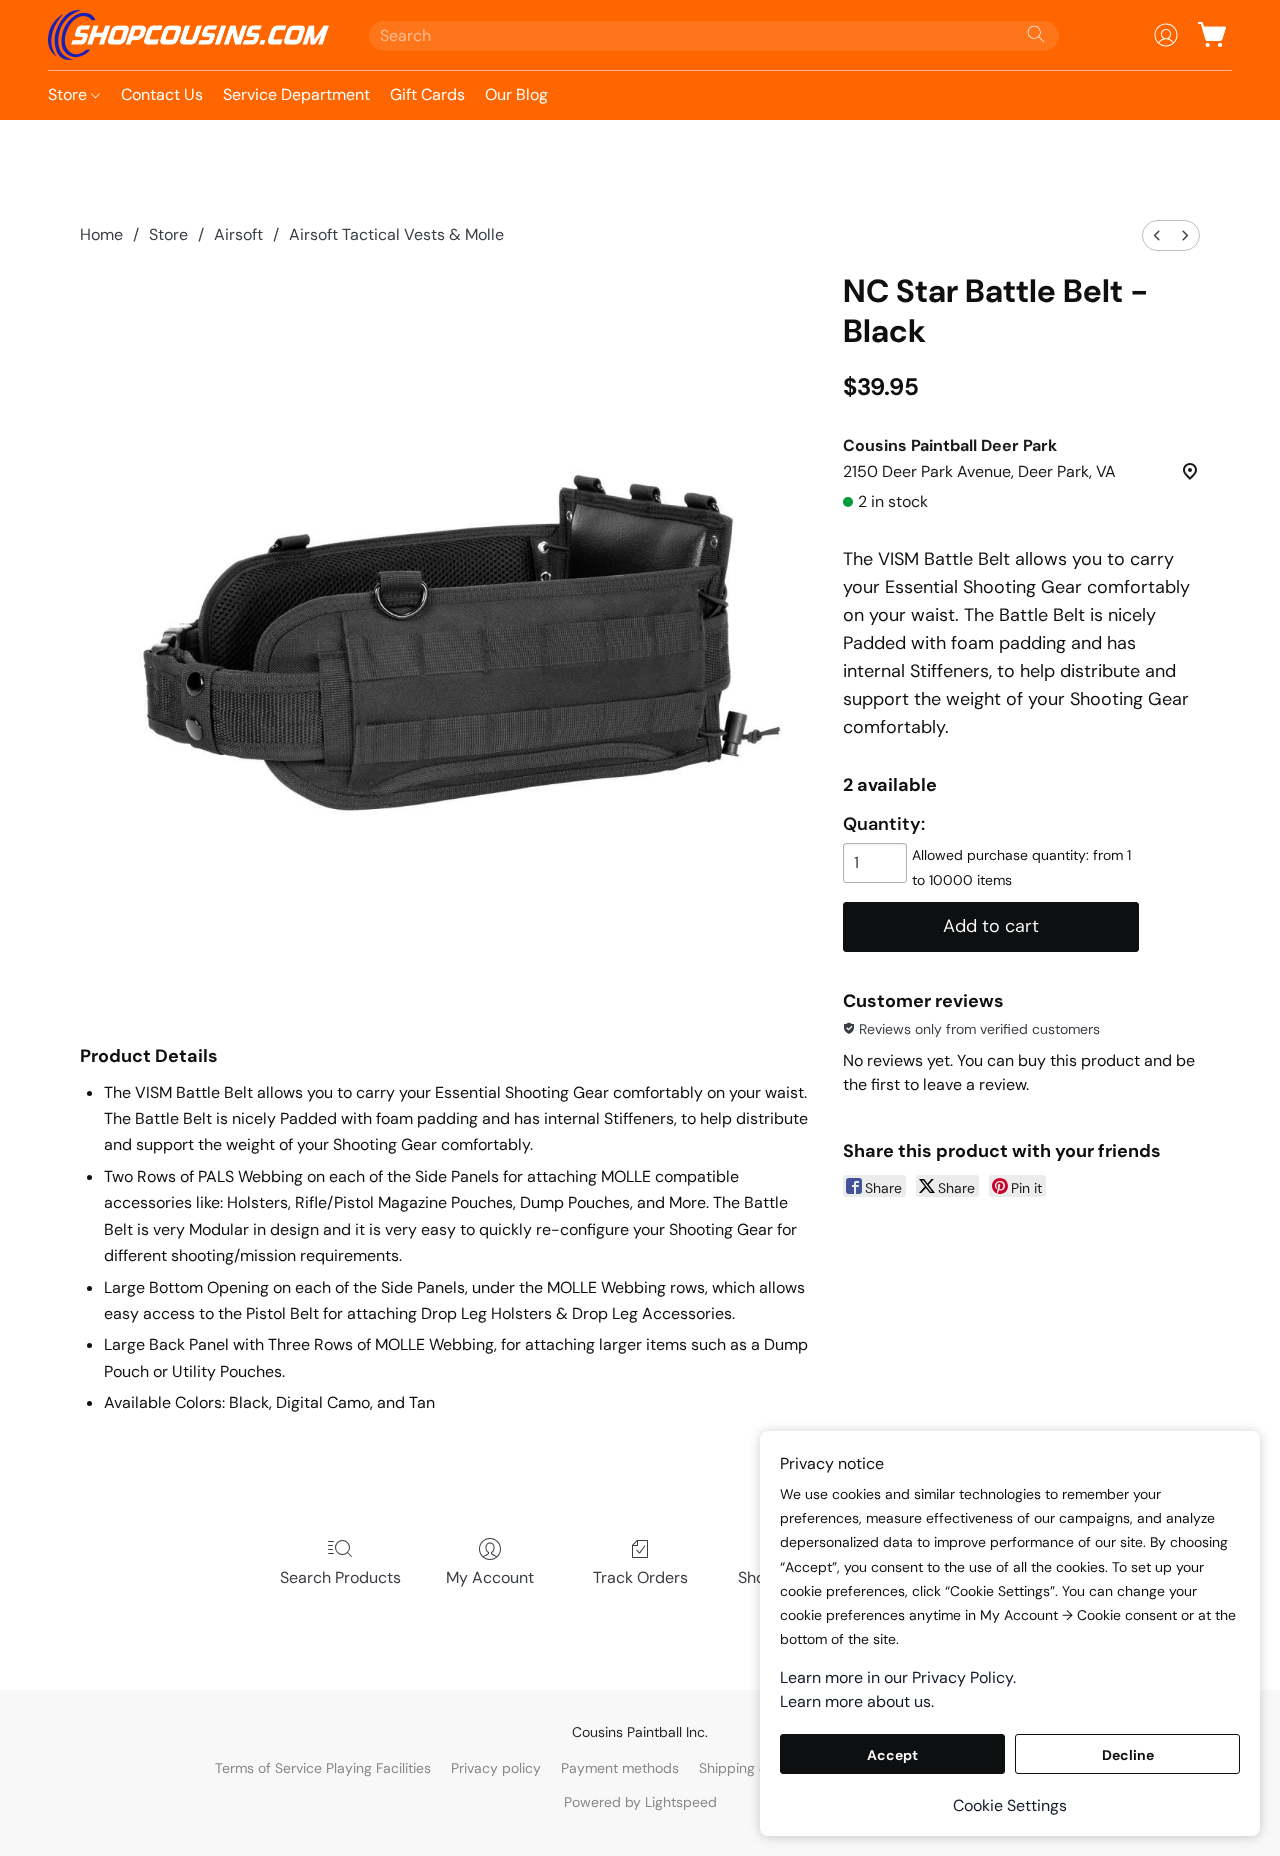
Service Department (296, 94)
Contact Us (162, 94)
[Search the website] (1036, 34)
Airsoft (238, 234)
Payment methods (620, 1768)
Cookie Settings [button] (1010, 1805)
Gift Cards (427, 94)
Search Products (340, 1577)
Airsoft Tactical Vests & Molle (396, 234)
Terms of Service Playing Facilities (323, 1768)
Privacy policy (496, 1768)
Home (101, 234)
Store (69, 94)
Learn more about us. (857, 1701)
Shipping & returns (759, 1768)
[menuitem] (1157, 235)
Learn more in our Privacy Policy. (898, 1677)
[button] (188, 35)
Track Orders (640, 1577)
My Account (490, 1577)
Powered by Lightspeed (640, 1802)
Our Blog (516, 94)
